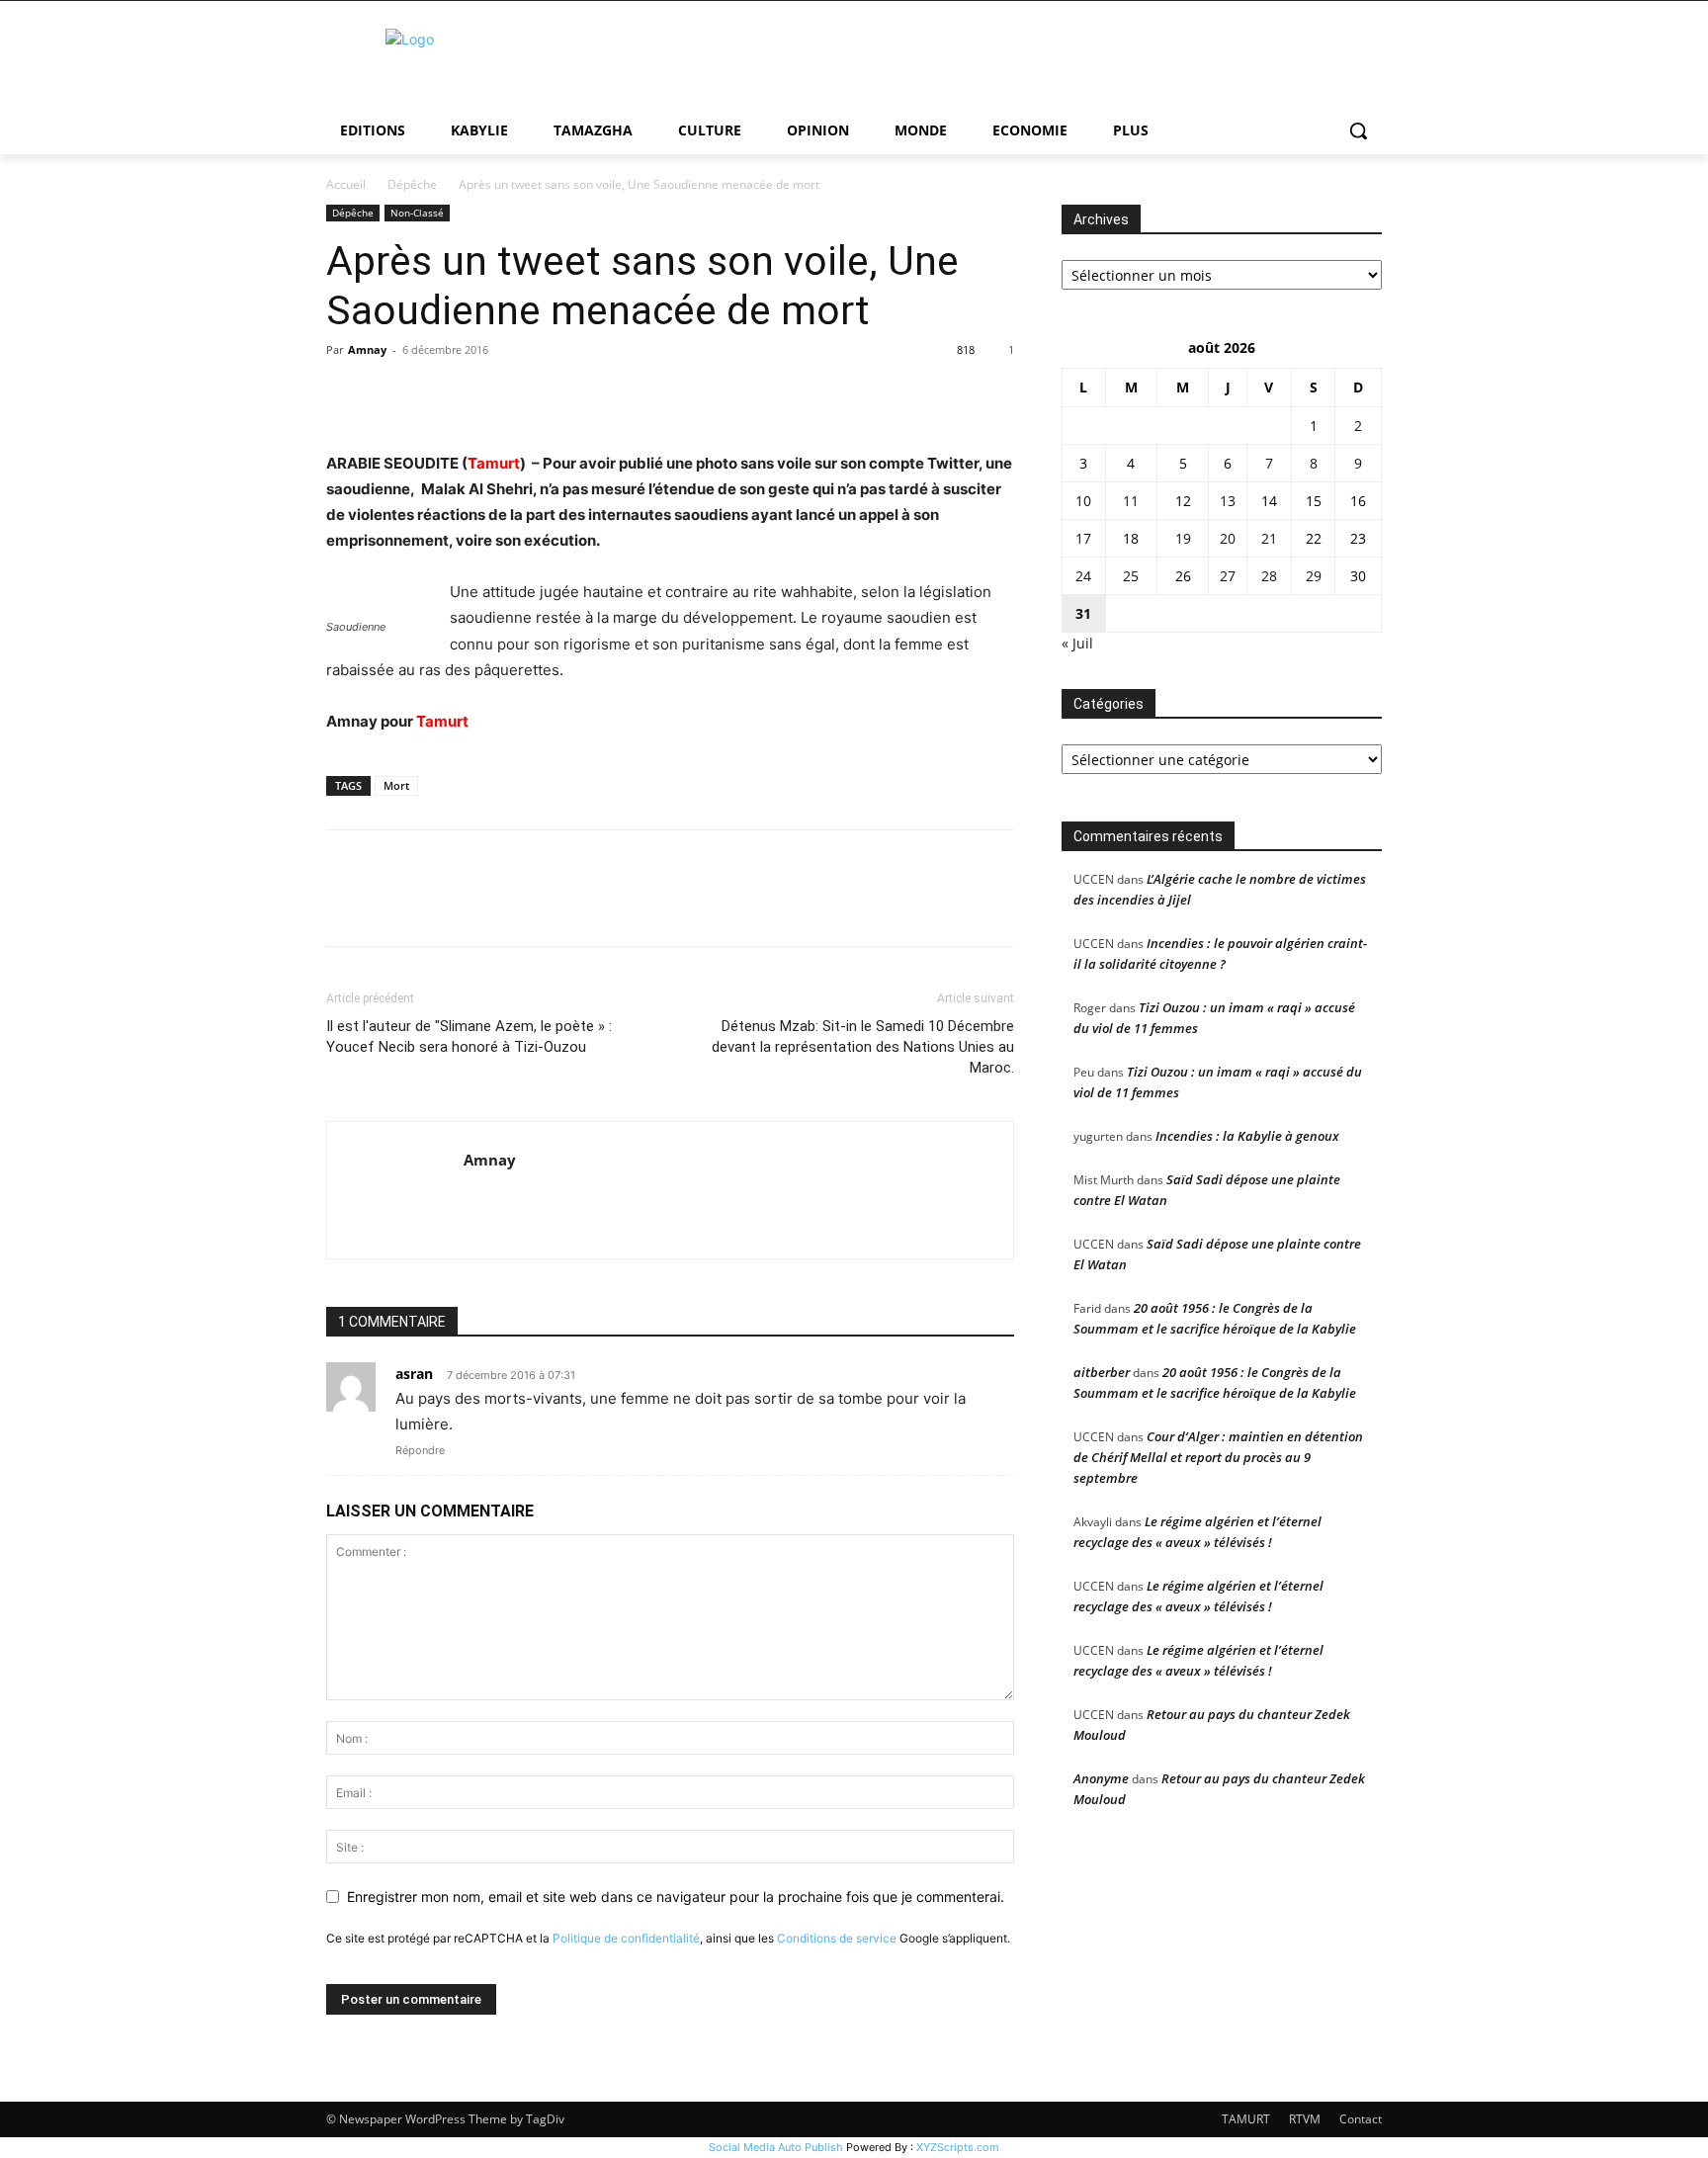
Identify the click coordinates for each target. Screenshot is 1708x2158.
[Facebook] (346, 394)
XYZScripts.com (958, 2147)
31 (1083, 613)
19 (1183, 538)
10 (1083, 501)
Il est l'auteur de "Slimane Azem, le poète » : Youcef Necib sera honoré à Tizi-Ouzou (469, 1036)
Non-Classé (417, 213)
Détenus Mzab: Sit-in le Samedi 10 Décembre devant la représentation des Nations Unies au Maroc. (863, 1047)
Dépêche (412, 184)
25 (1131, 576)
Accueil (346, 184)
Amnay (367, 349)
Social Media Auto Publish (776, 2147)
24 (1083, 576)
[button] (1358, 130)
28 (1269, 576)
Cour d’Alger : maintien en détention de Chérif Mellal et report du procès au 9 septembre (1218, 1457)
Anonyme (1101, 1778)
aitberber (1102, 1372)
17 (1083, 538)
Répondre (420, 1450)
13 (1228, 501)
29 (1314, 576)
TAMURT (1246, 2119)
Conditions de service (837, 1938)
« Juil (1077, 643)
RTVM (1305, 2119)
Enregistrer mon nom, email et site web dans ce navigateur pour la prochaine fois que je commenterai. (676, 1897)
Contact (1361, 2119)
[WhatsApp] (482, 394)
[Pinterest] (437, 394)
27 (1228, 576)
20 (1228, 538)
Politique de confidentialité (626, 1938)
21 (1269, 538)
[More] (529, 394)
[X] (391, 394)
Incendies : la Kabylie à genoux (1247, 1136)
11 (1131, 501)
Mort (396, 785)
